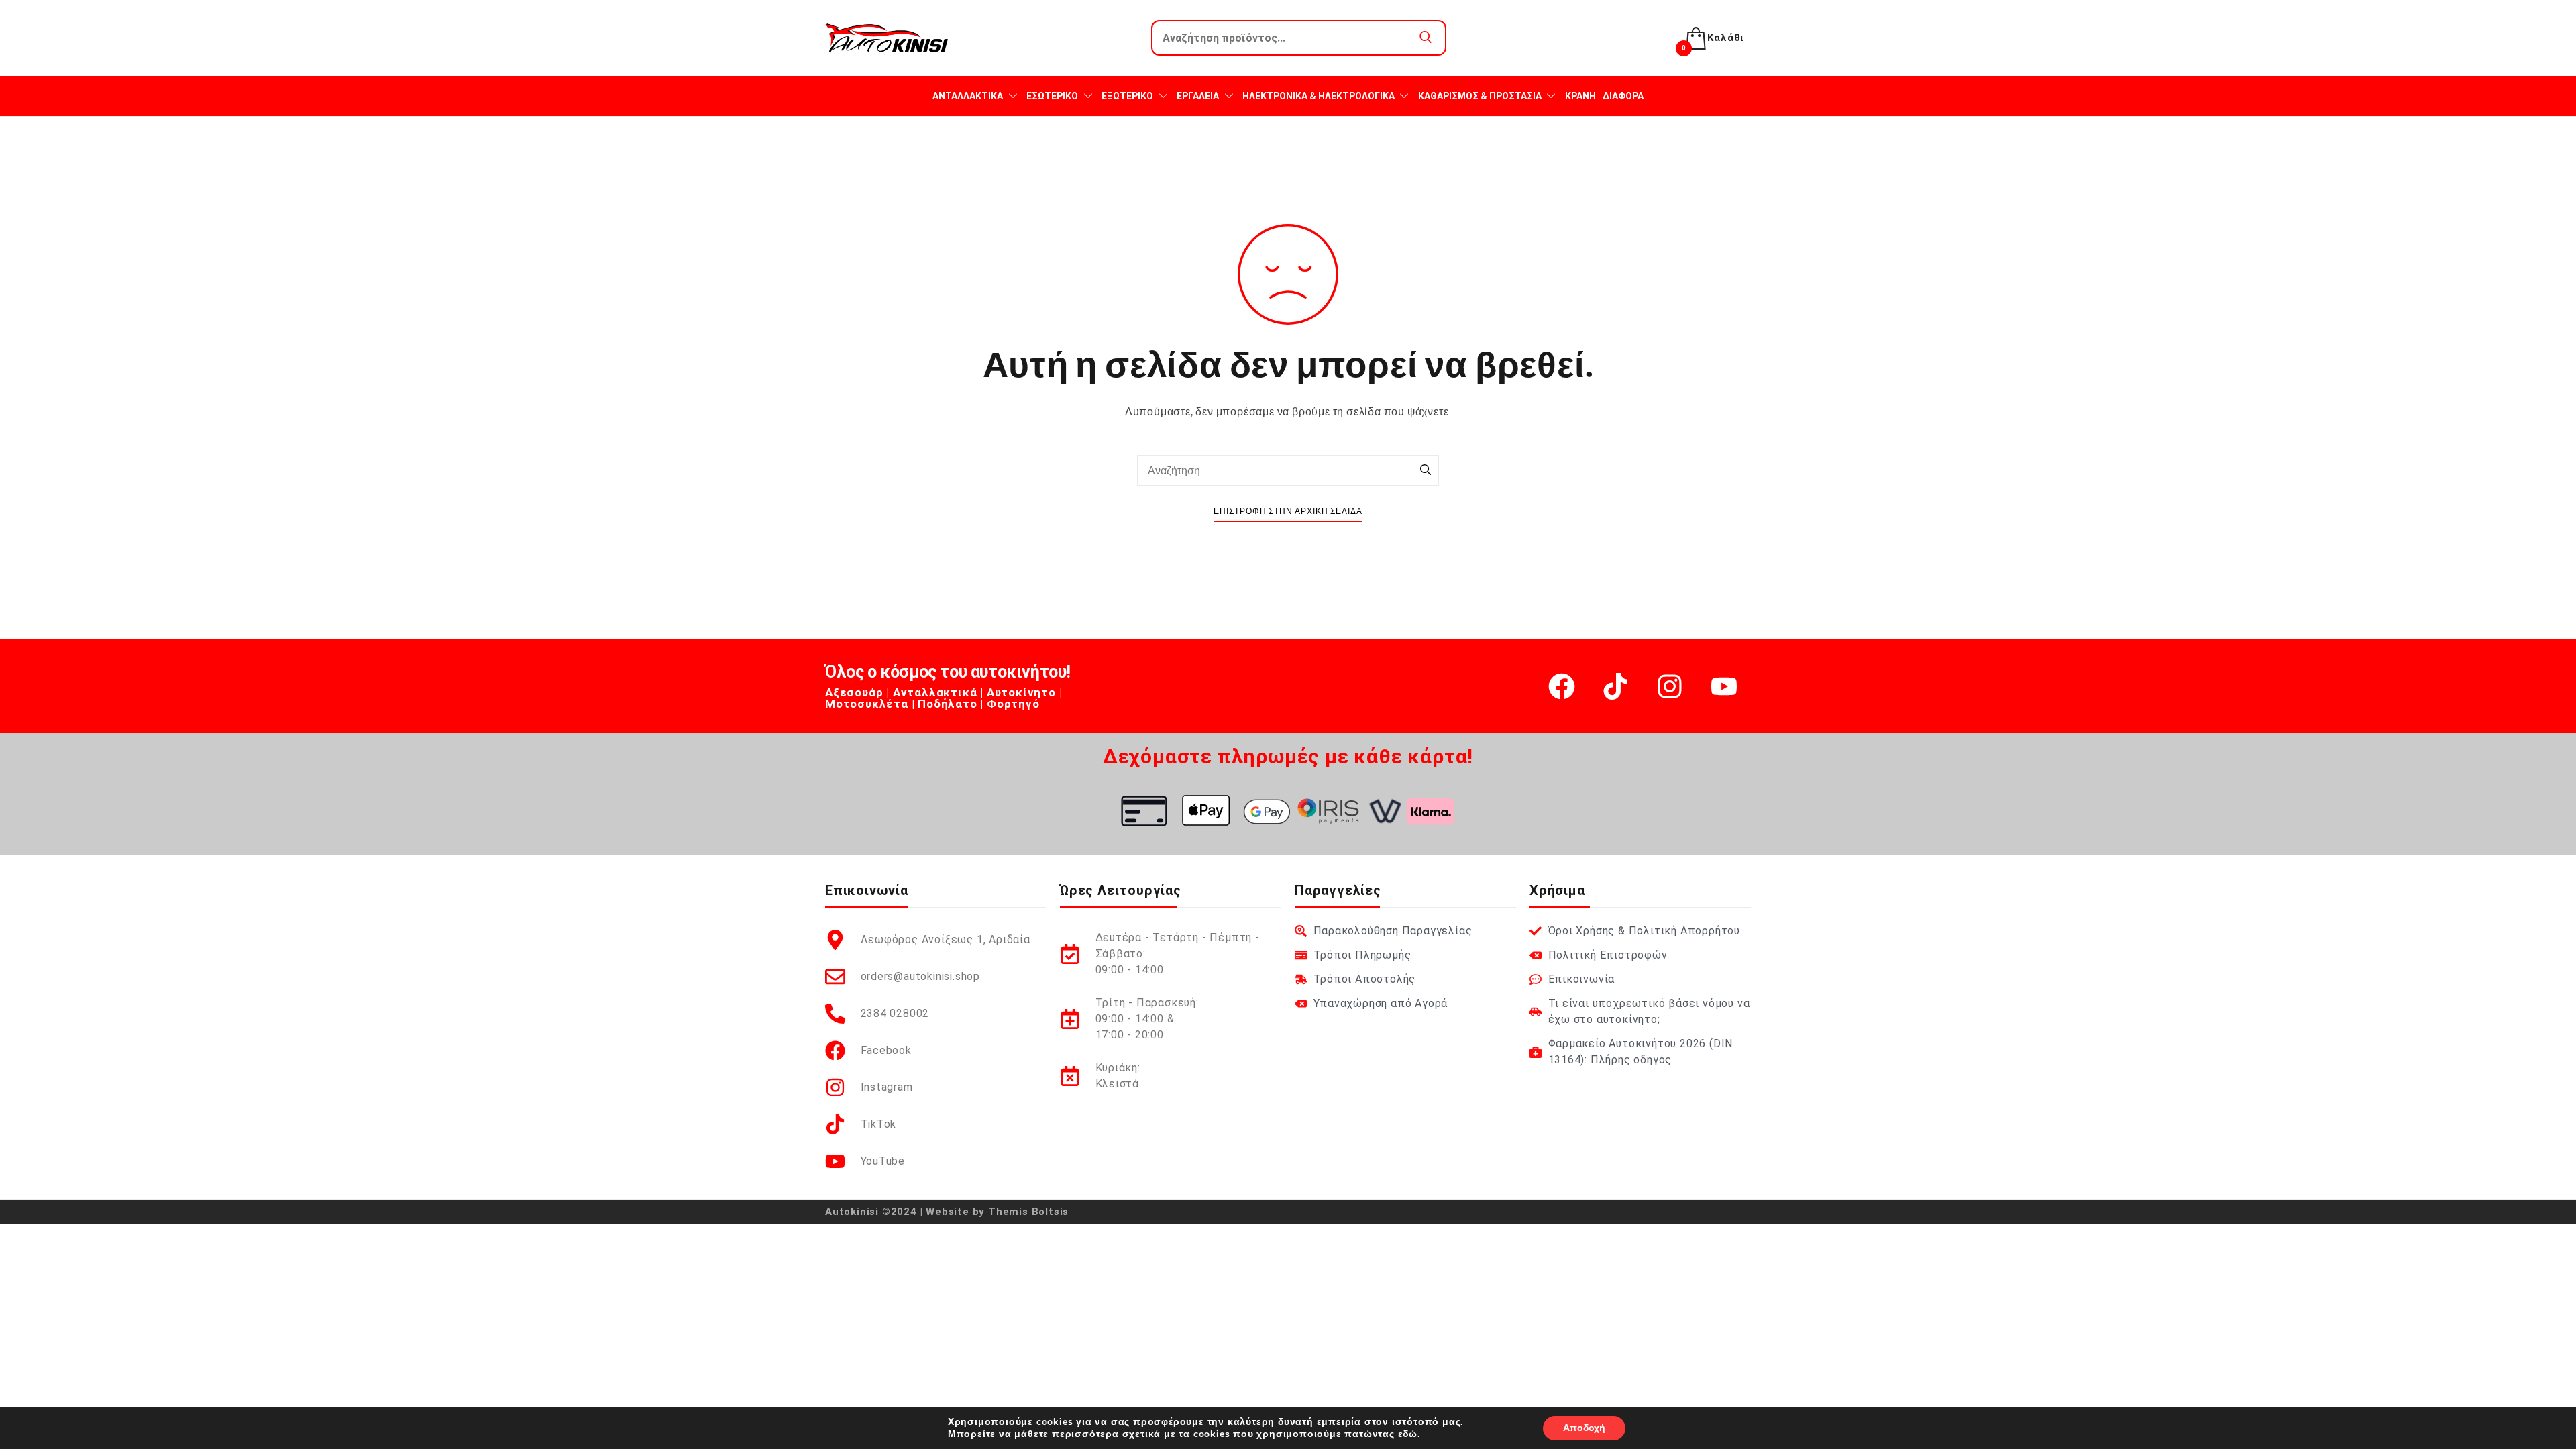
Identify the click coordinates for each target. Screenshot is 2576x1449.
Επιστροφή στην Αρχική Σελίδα (1288, 512)
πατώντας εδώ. (1382, 1434)
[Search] (1426, 471)
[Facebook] (1562, 686)
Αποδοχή (1584, 1428)
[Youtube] (1724, 686)
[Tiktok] (1615, 686)
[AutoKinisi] (887, 38)
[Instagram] (1670, 686)
